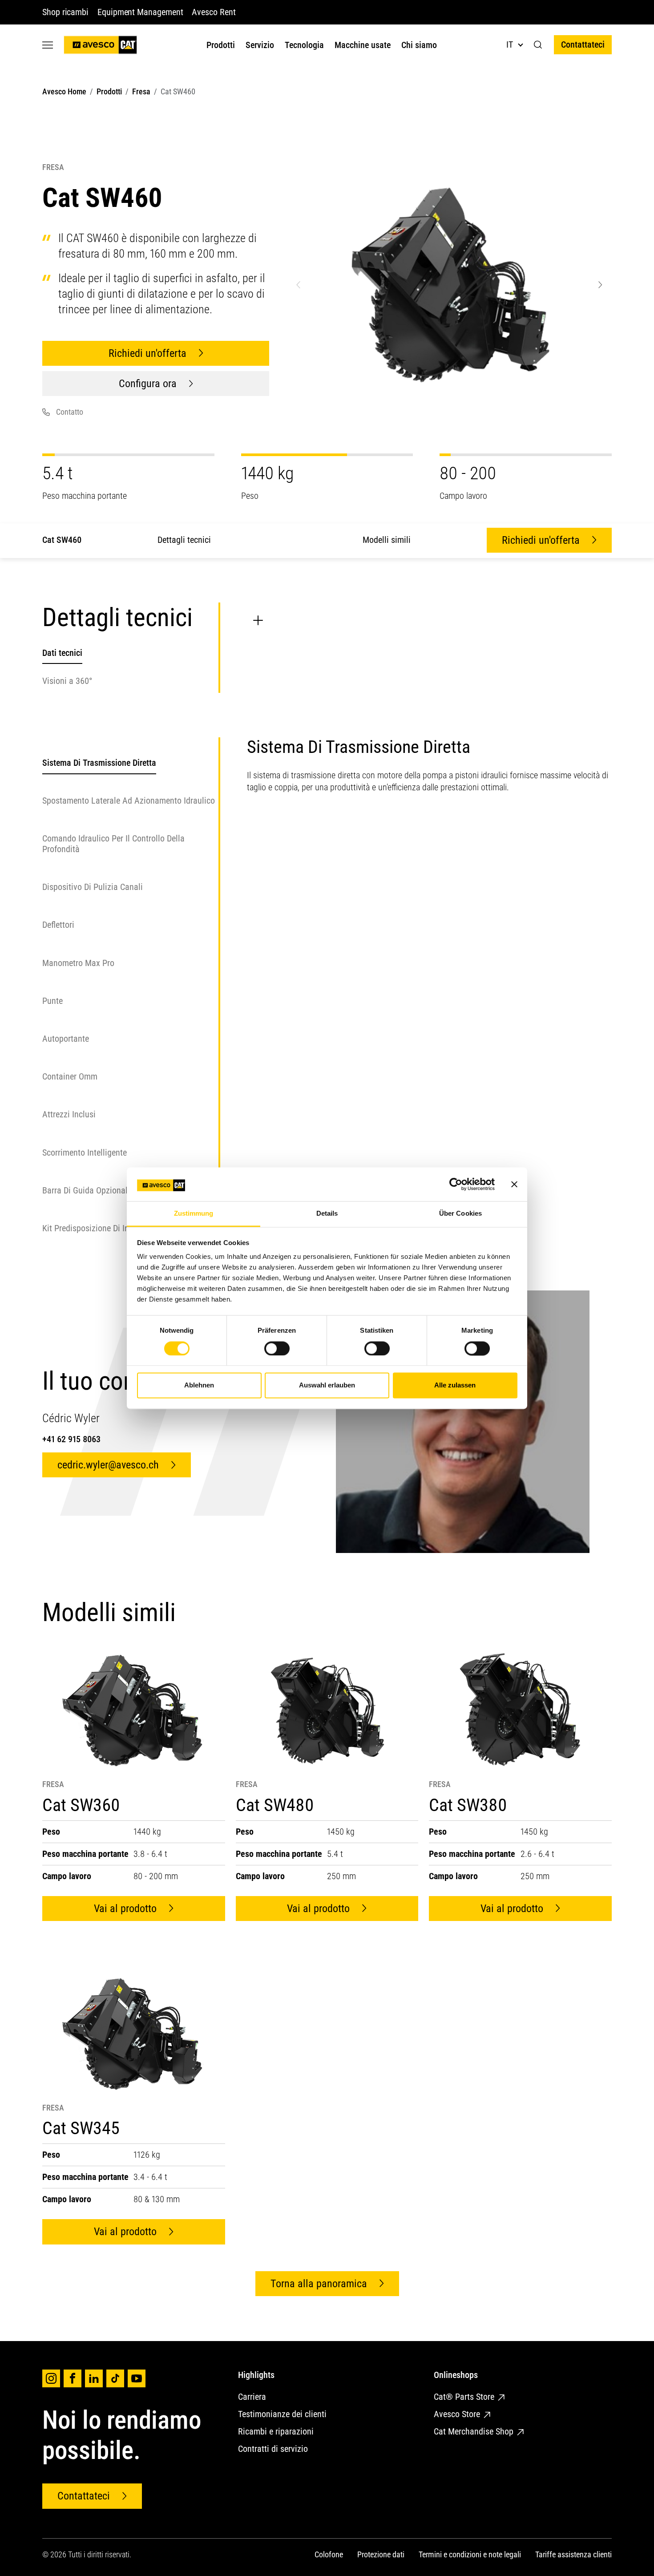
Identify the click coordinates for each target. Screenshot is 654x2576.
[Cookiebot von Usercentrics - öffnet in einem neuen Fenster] (456, 1184)
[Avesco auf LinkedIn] (94, 2378)
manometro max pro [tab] (78, 963)
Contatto (70, 412)
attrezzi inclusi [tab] (69, 1115)
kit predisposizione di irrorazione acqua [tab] (114, 1229)
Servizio (260, 45)
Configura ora (148, 384)
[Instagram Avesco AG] (51, 2378)
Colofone (329, 2554)
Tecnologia (304, 45)
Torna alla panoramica (319, 2284)
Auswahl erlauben (327, 1385)
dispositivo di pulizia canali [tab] (93, 887)
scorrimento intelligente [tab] (85, 1153)
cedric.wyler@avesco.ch (108, 1465)
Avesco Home (64, 91)
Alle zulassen (455, 1385)
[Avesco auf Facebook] (73, 2378)
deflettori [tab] (58, 925)
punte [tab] (52, 1001)
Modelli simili (387, 540)
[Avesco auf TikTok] (115, 2378)
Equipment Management (140, 12)
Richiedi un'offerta (147, 353)
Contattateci (583, 44)
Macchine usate (363, 45)
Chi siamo (419, 45)
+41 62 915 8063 (71, 1439)
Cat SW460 (62, 540)
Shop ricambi (65, 12)
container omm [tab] (70, 1077)
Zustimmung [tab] (194, 1214)
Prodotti (221, 45)
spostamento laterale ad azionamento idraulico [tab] (129, 801)
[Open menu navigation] (48, 45)
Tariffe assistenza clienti (573, 2554)
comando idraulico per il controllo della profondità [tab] (113, 844)
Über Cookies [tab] (460, 1214)
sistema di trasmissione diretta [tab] (99, 763)
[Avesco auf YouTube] (137, 2378)
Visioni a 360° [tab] (67, 680)
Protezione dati (381, 2554)
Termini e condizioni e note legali (470, 2554)
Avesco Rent (214, 12)
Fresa (141, 91)
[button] (538, 45)
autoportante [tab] (66, 1039)
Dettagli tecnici (184, 540)
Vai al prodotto (125, 1909)
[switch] (277, 1348)
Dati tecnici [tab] (62, 653)
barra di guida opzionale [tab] (87, 1191)
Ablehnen (199, 1385)
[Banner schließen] (514, 1184)
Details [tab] (327, 1214)
